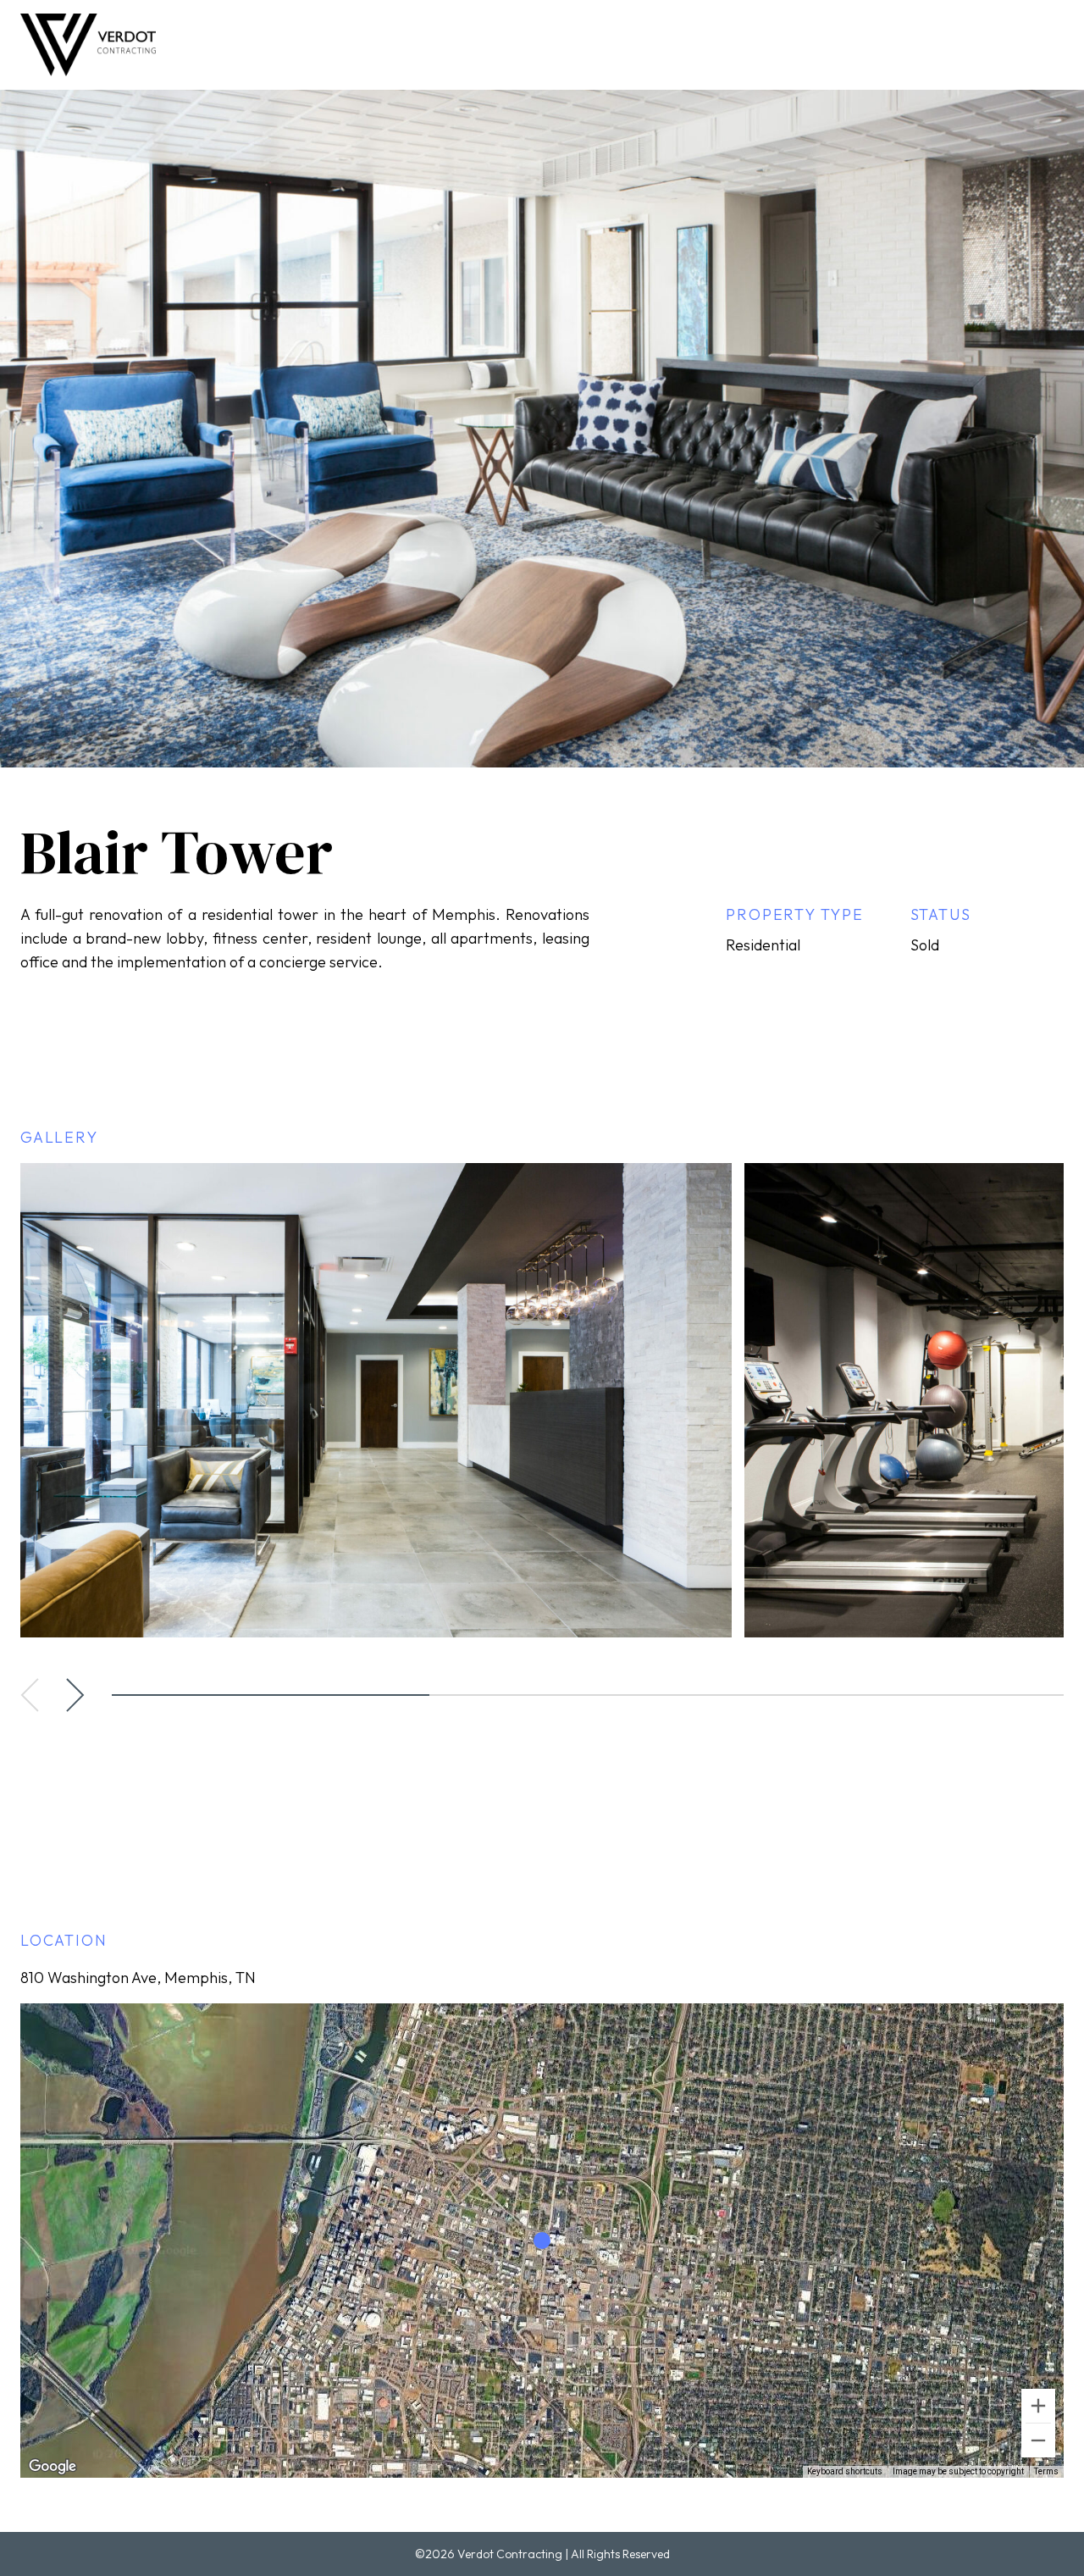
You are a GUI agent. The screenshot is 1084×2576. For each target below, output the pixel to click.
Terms (1046, 2471)
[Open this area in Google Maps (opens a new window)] (53, 2467)
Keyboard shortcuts (845, 2471)
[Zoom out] (1038, 2440)
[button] (30, 1695)
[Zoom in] (1038, 2406)
